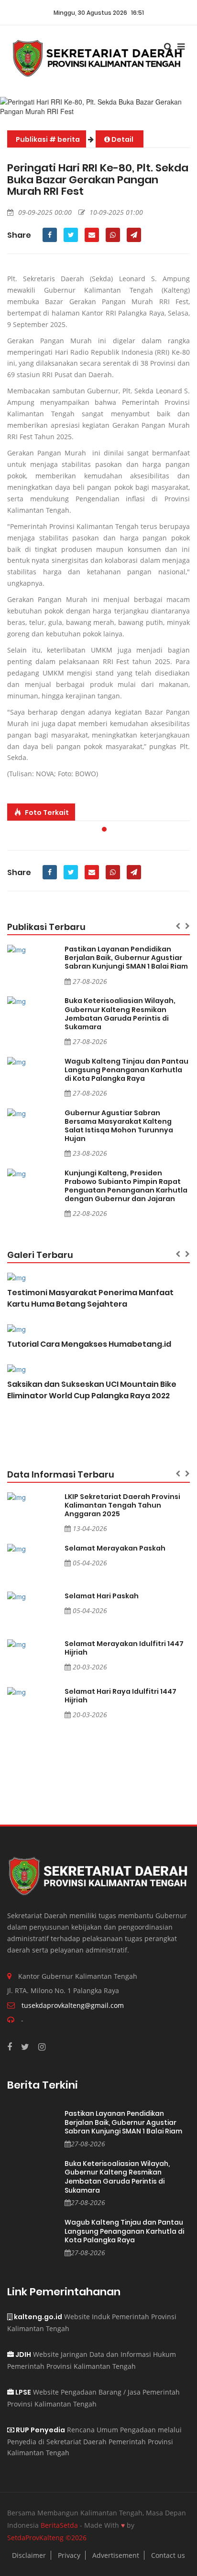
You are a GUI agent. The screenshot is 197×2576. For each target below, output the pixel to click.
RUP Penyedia (40, 2430)
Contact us (168, 2555)
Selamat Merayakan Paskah (115, 1548)
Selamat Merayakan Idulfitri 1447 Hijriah (124, 1648)
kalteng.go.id (37, 2317)
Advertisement (116, 2555)
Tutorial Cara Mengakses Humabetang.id (89, 1344)
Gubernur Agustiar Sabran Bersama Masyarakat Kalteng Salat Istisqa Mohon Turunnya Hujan (119, 1126)
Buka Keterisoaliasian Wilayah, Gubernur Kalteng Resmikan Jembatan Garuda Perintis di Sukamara (120, 1014)
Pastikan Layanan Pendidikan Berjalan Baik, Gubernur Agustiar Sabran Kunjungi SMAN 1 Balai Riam (126, 958)
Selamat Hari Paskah (102, 1596)
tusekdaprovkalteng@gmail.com (73, 2005)
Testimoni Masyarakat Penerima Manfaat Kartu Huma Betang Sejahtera (90, 1298)
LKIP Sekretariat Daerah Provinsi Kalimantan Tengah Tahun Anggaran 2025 (122, 1505)
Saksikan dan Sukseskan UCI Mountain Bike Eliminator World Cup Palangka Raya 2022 (92, 1390)
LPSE (22, 2392)
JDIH (22, 2354)
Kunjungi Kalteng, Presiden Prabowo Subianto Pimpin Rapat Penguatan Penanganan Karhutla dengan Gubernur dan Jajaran (126, 1186)
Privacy (69, 2555)
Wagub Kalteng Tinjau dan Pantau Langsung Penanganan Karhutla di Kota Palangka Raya (126, 1070)
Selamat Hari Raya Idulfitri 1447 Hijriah (120, 1696)
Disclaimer (29, 2555)
